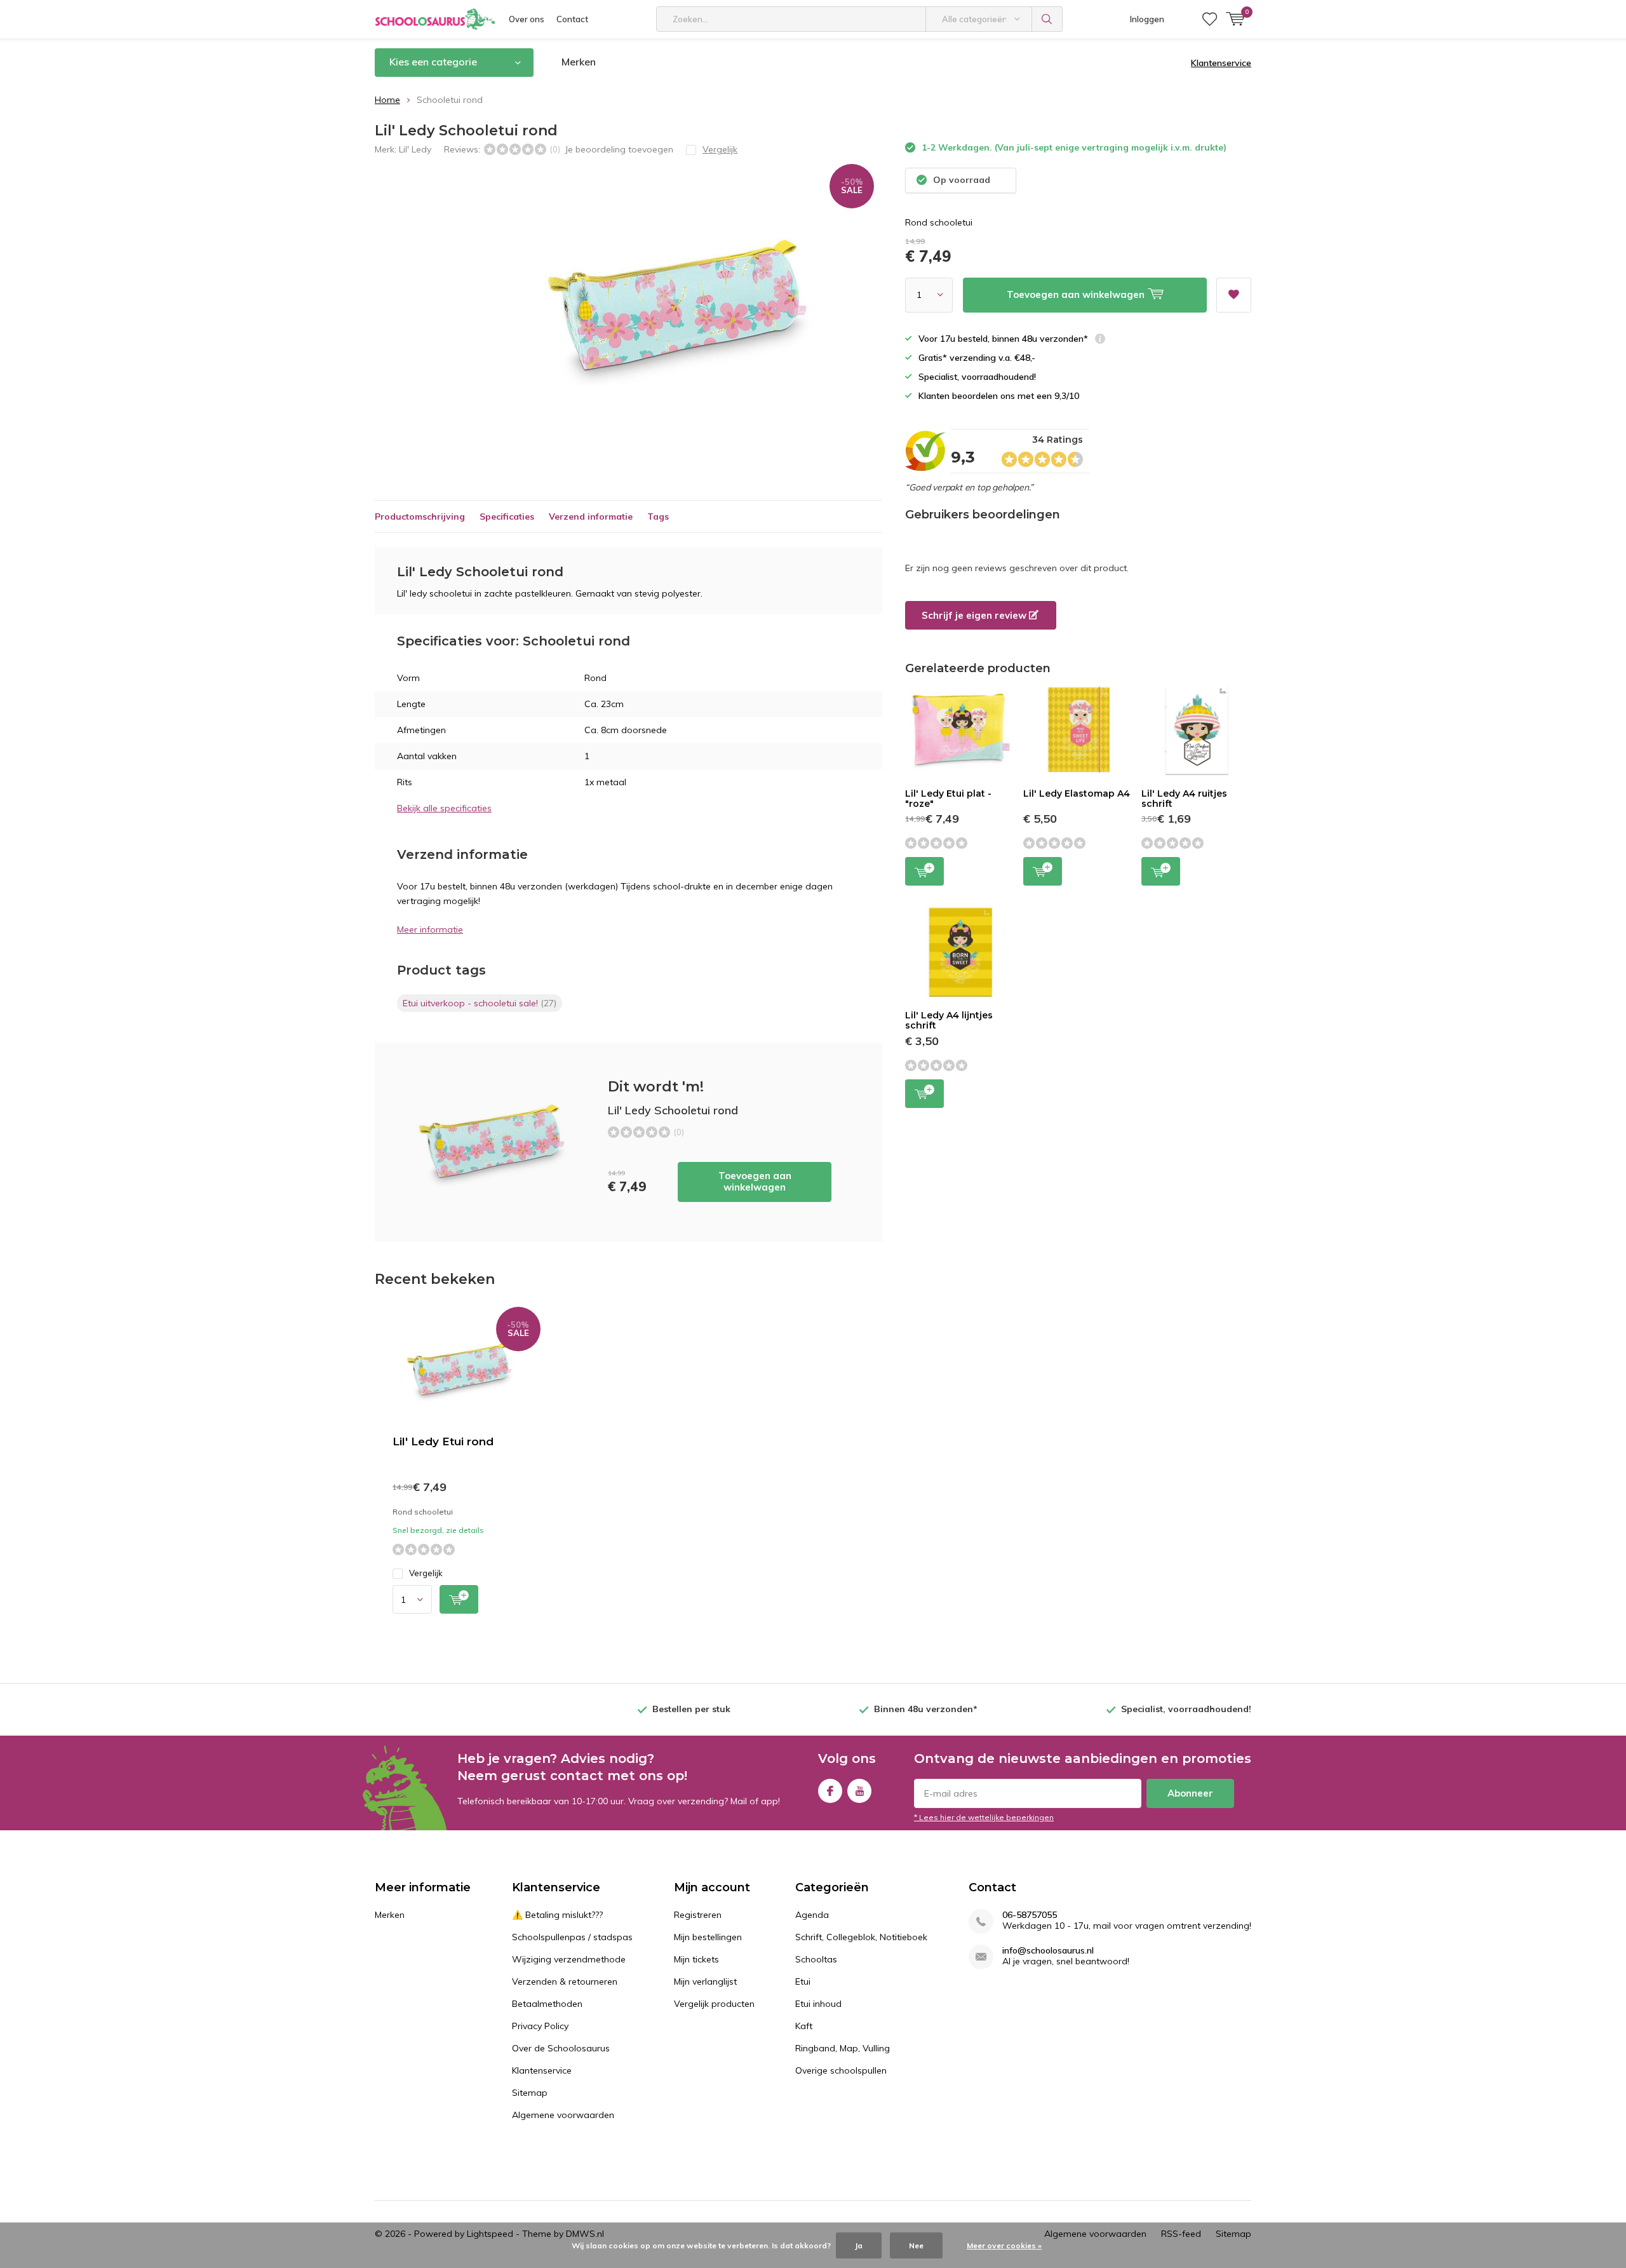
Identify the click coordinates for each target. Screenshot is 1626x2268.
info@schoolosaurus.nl (1048, 1951)
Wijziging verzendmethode (569, 1959)
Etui (803, 1981)
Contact (572, 19)
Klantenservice (1221, 63)
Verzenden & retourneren (565, 1981)
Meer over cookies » (1004, 2245)
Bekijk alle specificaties (444, 808)
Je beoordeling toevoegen (619, 149)
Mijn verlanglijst (705, 1981)
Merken (579, 62)
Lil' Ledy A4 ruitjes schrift (1184, 799)
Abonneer (1190, 1793)
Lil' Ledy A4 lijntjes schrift (949, 1020)
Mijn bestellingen (708, 1937)
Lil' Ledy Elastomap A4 (1077, 793)
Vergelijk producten (714, 2004)
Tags (658, 516)
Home (387, 100)
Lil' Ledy (415, 149)
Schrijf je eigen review (975, 615)
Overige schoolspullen (841, 2070)
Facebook (830, 1791)
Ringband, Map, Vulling (843, 2048)
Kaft (804, 2026)
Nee (916, 2245)
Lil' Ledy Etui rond (443, 1441)
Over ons (527, 19)
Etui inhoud (818, 2004)
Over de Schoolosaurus (561, 2048)
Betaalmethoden (547, 2004)
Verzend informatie (591, 516)
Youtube (859, 1791)
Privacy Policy (540, 2026)
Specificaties (507, 516)
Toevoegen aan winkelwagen (755, 1181)
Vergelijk (426, 1573)
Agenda (812, 1915)
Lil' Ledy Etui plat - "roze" (948, 799)
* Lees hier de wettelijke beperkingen (984, 1817)
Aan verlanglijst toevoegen (1234, 295)
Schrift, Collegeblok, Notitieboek (861, 1937)
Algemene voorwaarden (563, 2115)
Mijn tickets (696, 1959)
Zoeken (1047, 19)
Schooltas (816, 1959)
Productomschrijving (420, 516)
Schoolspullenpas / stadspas (572, 1937)
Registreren (698, 1915)
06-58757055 (1030, 1915)
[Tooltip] (1100, 340)
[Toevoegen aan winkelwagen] (459, 1599)
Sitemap (530, 2093)
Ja (859, 2245)
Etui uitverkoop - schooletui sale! (480, 1003)
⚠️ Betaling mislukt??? (557, 1915)
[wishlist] (1210, 19)
